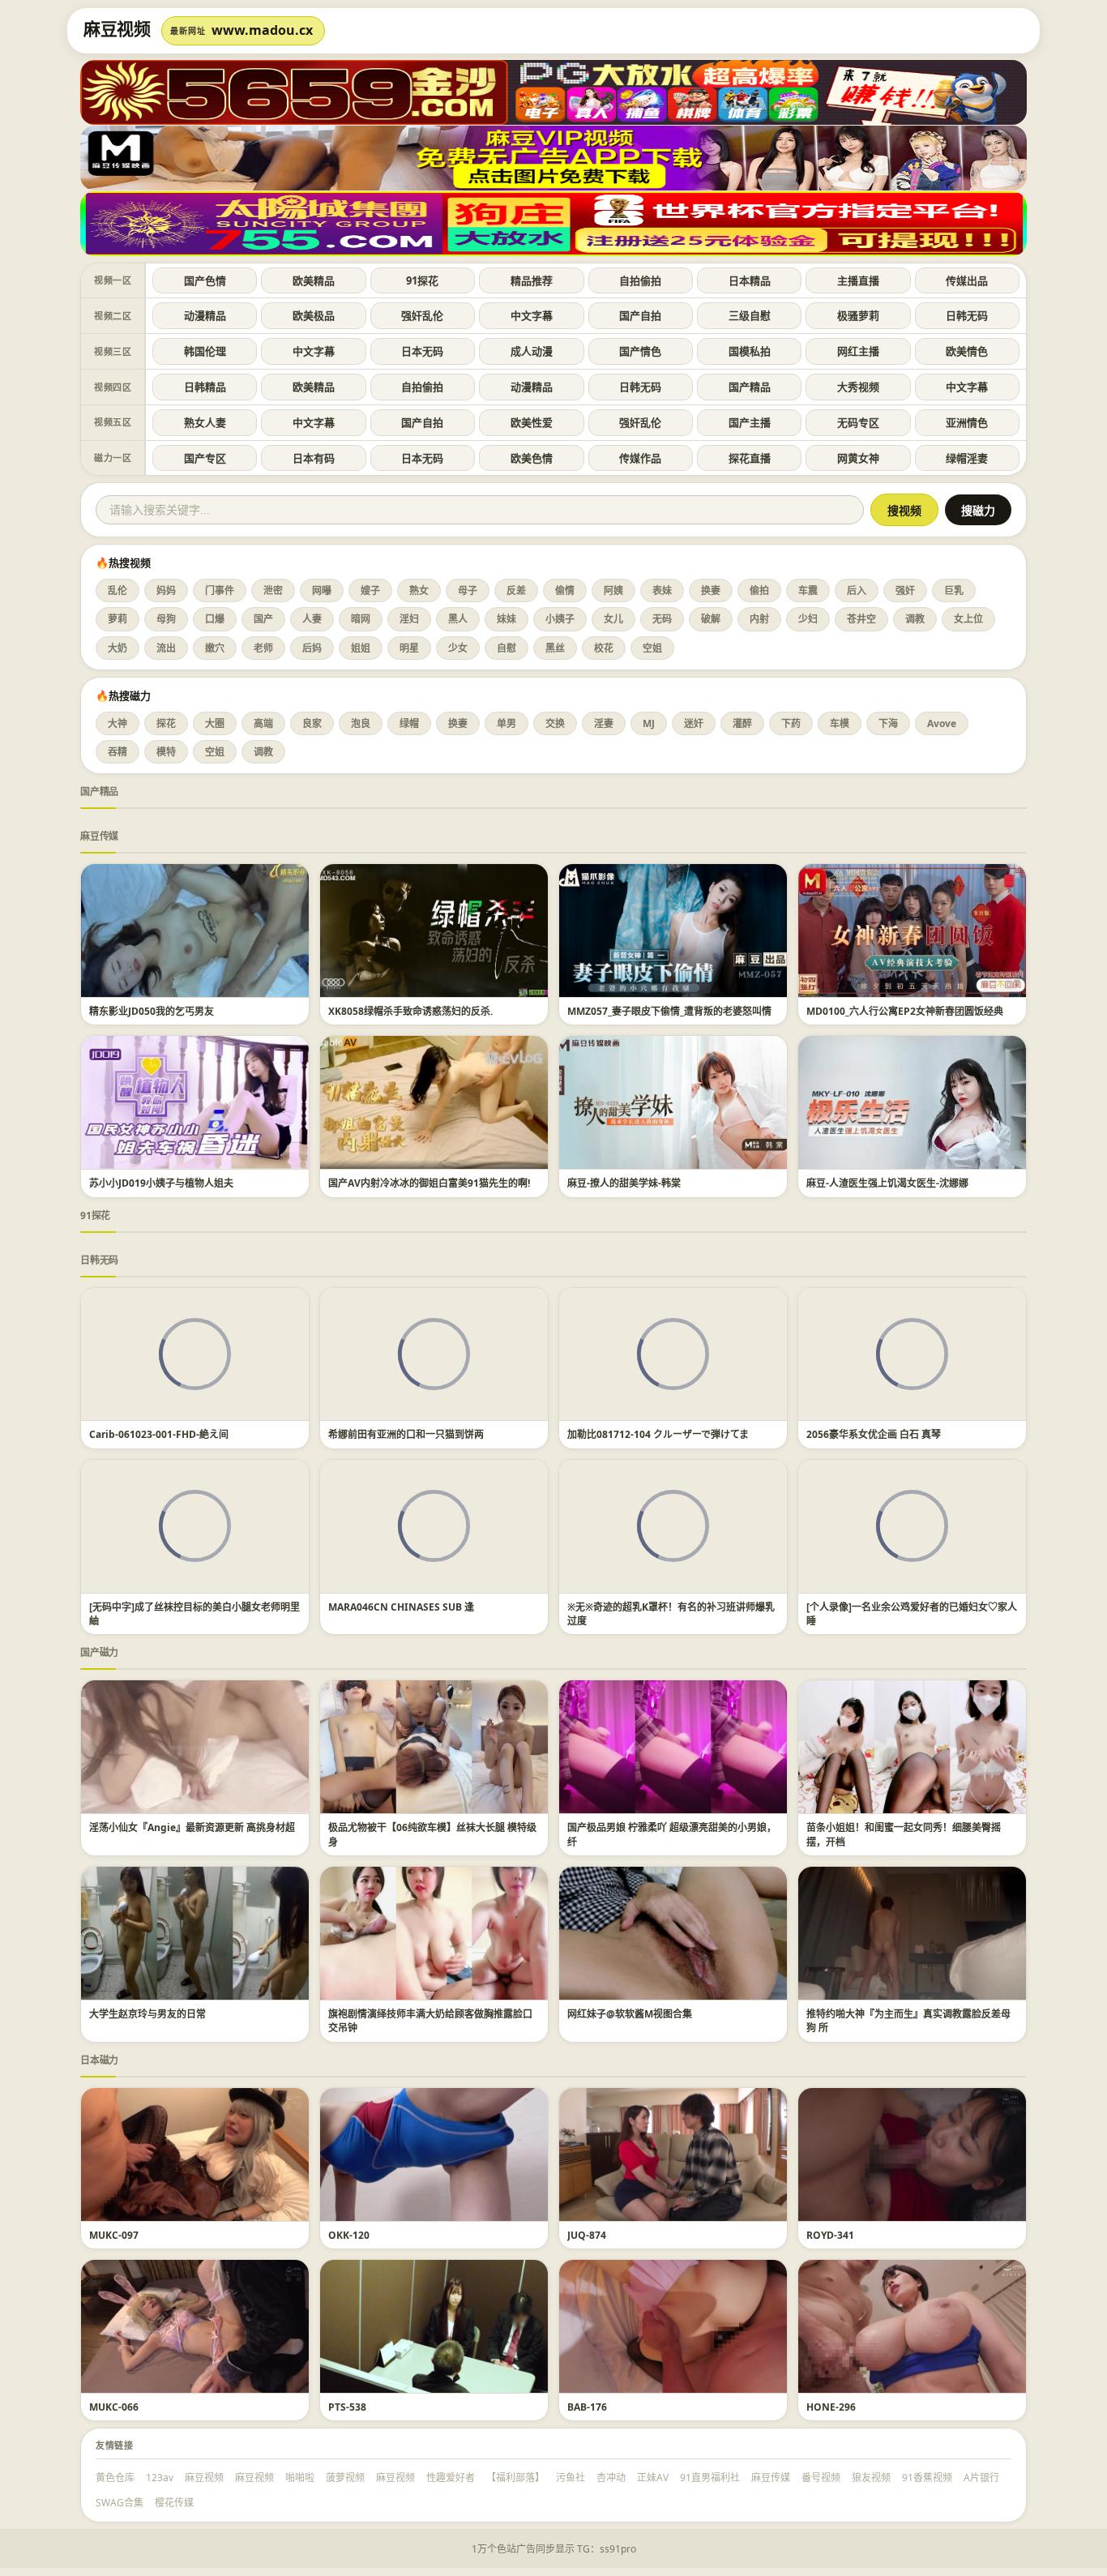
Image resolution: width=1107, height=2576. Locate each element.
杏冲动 (611, 2478)
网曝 (322, 591)
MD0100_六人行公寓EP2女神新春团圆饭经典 (905, 1011)
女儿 (613, 619)
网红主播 (858, 351)
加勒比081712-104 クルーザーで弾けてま (658, 1434)
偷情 (565, 591)
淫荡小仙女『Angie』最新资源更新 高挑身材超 (192, 1827)
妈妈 (166, 591)
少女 (458, 648)
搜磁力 (978, 511)
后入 (857, 591)
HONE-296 (831, 2407)
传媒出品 (967, 280)
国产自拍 (640, 315)
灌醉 (742, 723)
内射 (759, 619)
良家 (312, 723)
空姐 (652, 648)
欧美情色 (967, 351)
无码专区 (858, 422)
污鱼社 (571, 2478)
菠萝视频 (345, 2478)
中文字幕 (532, 315)
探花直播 (750, 458)
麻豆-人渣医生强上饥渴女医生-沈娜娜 (887, 1183)
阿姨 (613, 591)
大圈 (215, 723)
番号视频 (821, 2478)
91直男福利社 (710, 2478)
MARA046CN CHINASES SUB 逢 (401, 1607)
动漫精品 (205, 315)
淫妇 (409, 619)
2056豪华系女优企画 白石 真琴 (874, 1434)
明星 (409, 648)
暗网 (361, 619)
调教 (915, 619)
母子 (468, 591)
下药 (791, 723)
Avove (942, 723)
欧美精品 (314, 280)
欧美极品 (314, 315)
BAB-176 (587, 2407)
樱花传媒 (174, 2503)
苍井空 (861, 619)
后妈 (312, 648)
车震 (808, 591)
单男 (506, 723)
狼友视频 (871, 2478)
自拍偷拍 (640, 280)
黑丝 (555, 648)
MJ (649, 723)
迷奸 (694, 723)
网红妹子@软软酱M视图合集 (630, 2014)
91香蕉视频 (927, 2478)
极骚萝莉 (858, 315)
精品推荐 (532, 280)
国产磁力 (99, 1652)
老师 (263, 648)
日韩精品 (205, 387)
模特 (166, 752)
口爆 (215, 619)
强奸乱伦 (422, 315)
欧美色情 (532, 458)
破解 (711, 619)
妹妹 (506, 619)
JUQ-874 (587, 2235)
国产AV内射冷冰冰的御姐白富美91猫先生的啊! (429, 1183)
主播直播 (858, 280)
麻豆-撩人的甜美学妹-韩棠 (624, 1183)
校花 (604, 648)
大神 (118, 723)
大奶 (118, 648)
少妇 (808, 619)
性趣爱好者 (451, 2478)
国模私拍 (750, 351)
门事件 (220, 591)
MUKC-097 (114, 2235)
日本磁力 (99, 2060)
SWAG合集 (120, 2503)
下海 (888, 723)
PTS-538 (347, 2407)
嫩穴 (215, 648)
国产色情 (205, 280)
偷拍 (759, 591)
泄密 (273, 591)
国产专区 (205, 458)
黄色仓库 (115, 2478)
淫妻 (604, 723)
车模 (840, 723)
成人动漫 (532, 351)
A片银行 (981, 2478)
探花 (166, 723)
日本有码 (314, 458)
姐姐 (361, 648)
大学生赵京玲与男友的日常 (147, 2014)
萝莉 (118, 619)
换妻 (711, 591)
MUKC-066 (114, 2407)
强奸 (905, 591)
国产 (263, 619)
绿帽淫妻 (967, 458)
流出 (166, 648)
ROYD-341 (830, 2235)
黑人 (458, 619)
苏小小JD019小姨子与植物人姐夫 (161, 1183)
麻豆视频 (204, 2478)
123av (160, 2478)
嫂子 (370, 591)
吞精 (118, 752)
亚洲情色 (967, 422)
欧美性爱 (532, 422)
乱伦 (118, 591)
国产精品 (750, 387)
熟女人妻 (205, 422)
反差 (516, 591)
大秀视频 (858, 387)
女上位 (968, 619)
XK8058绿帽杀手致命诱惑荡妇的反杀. (410, 1011)
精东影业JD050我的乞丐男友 (152, 1011)
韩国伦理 (205, 351)
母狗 (166, 619)
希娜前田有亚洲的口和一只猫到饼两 (406, 1434)
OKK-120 (349, 2235)
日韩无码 (967, 315)
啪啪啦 (300, 2478)
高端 (263, 723)
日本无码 (422, 351)
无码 (662, 619)
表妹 (662, 591)
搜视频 (904, 511)
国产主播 (750, 422)
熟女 (419, 591)
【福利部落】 (515, 2478)
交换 (555, 723)
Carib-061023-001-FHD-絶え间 (159, 1434)
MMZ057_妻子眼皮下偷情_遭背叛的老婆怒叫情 (669, 1011)
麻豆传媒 (99, 836)
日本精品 (750, 280)
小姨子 (560, 619)
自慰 (506, 648)
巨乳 (954, 591)
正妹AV (653, 2478)
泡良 (361, 723)
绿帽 (409, 723)
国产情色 (640, 351)
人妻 (312, 619)
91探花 (422, 280)
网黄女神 (858, 458)
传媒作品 (640, 458)
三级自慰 (750, 315)
